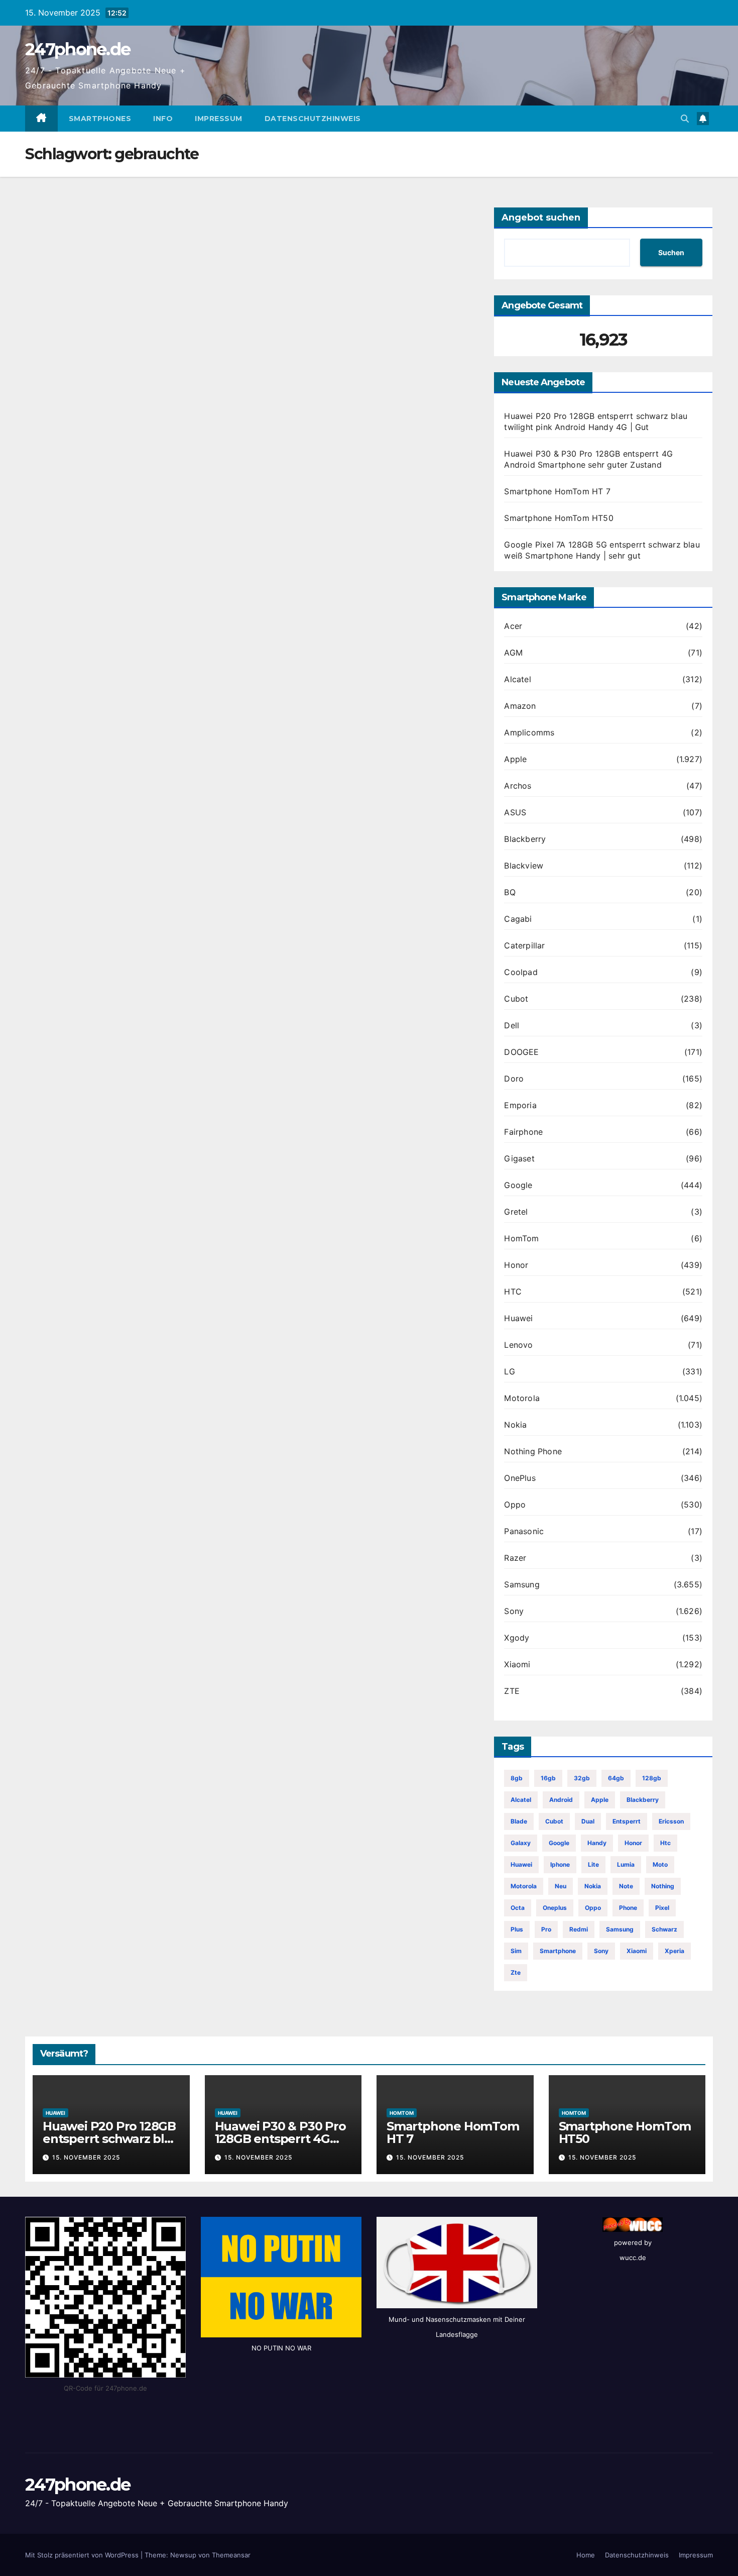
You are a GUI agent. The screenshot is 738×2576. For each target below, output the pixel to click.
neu (561, 1886)
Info (163, 119)
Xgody (517, 1638)
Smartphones (100, 119)
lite (593, 1864)
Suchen (671, 252)
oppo (593, 1908)
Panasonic (524, 1531)
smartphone (558, 1951)
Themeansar (231, 2555)
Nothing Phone (533, 1451)
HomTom (521, 1238)
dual (588, 1821)
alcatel (521, 1800)
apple (600, 1800)
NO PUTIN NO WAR (281, 2348)
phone (628, 1908)
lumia (626, 1864)
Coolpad (521, 972)
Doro (514, 1079)
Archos (518, 786)
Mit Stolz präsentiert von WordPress (83, 2555)
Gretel (516, 1212)
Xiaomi (517, 1664)
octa (518, 1908)
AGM (513, 653)
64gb (616, 1778)
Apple (515, 759)
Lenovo (518, 1345)
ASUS (515, 812)
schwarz (664, 1929)
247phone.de (78, 49)
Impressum (219, 119)
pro (546, 1929)
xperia (674, 1951)
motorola (524, 1886)
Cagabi (518, 919)
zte (516, 1972)
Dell (512, 1025)
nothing (663, 1886)
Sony (514, 1611)
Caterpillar (524, 945)
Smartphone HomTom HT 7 (557, 491)
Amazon (520, 706)
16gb (548, 1778)
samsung (620, 1929)
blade (519, 1821)
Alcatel (517, 679)
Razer (515, 1558)
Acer (513, 626)
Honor (516, 1265)
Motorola (522, 1398)
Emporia (520, 1105)
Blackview (524, 866)
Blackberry (525, 839)
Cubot (516, 999)
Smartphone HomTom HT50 (559, 518)
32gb (582, 1778)
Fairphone (523, 1132)
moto (660, 1864)
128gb (652, 1778)
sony (601, 1951)
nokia (593, 1886)
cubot (554, 1821)
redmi (579, 1929)
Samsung (522, 1584)
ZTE (512, 1691)
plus (517, 1929)
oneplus (555, 1908)
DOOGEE (521, 1052)
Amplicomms (529, 732)
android (561, 1800)
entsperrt (627, 1821)
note (626, 1886)
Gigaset (519, 1158)
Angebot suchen (541, 218)
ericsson (671, 1821)
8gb (517, 1778)
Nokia (515, 1425)
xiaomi (637, 1951)
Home (586, 2555)
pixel (662, 1908)
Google (518, 1185)
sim (516, 1951)
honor (633, 1843)
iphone (560, 1864)
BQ (510, 892)
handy (597, 1843)
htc (665, 1843)
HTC (513, 1292)
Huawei (518, 1318)
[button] (685, 119)
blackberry (643, 1800)
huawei (521, 1864)
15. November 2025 (86, 2157)
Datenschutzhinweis (313, 119)
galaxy (521, 1843)
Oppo (515, 1505)
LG (509, 1371)
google (559, 1843)
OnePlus (520, 1478)
